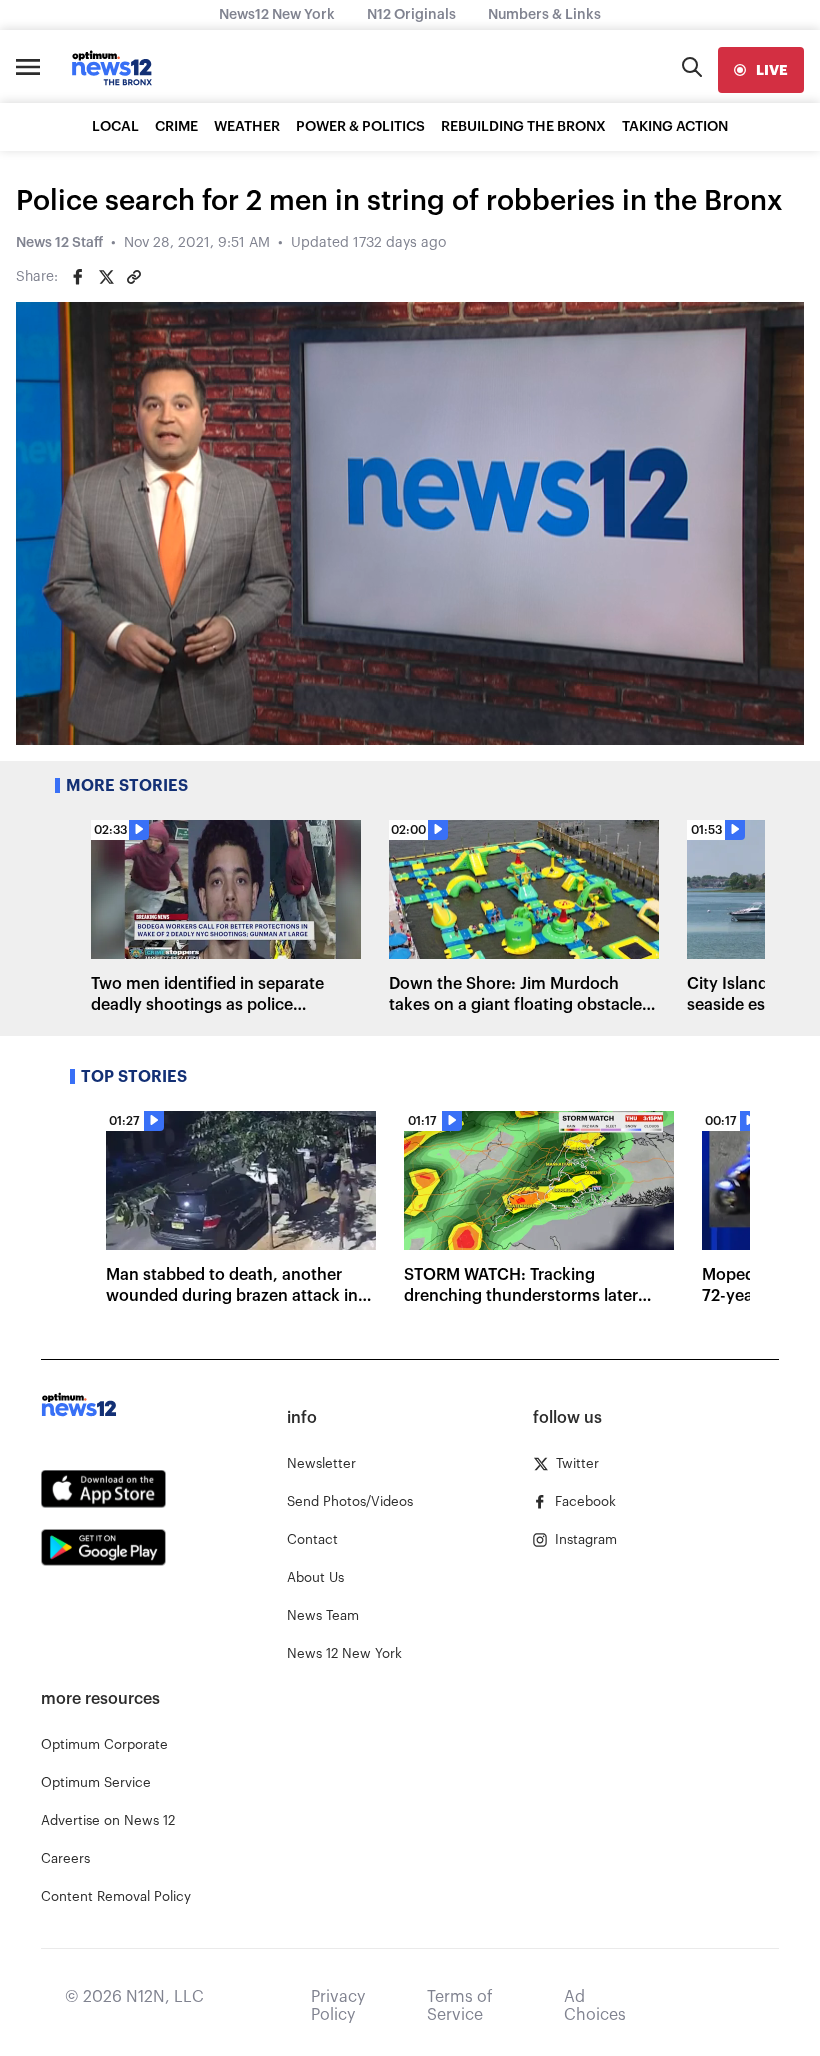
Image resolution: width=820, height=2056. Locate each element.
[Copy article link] (134, 277)
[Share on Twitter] (106, 277)
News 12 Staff (59, 243)
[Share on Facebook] (78, 277)
